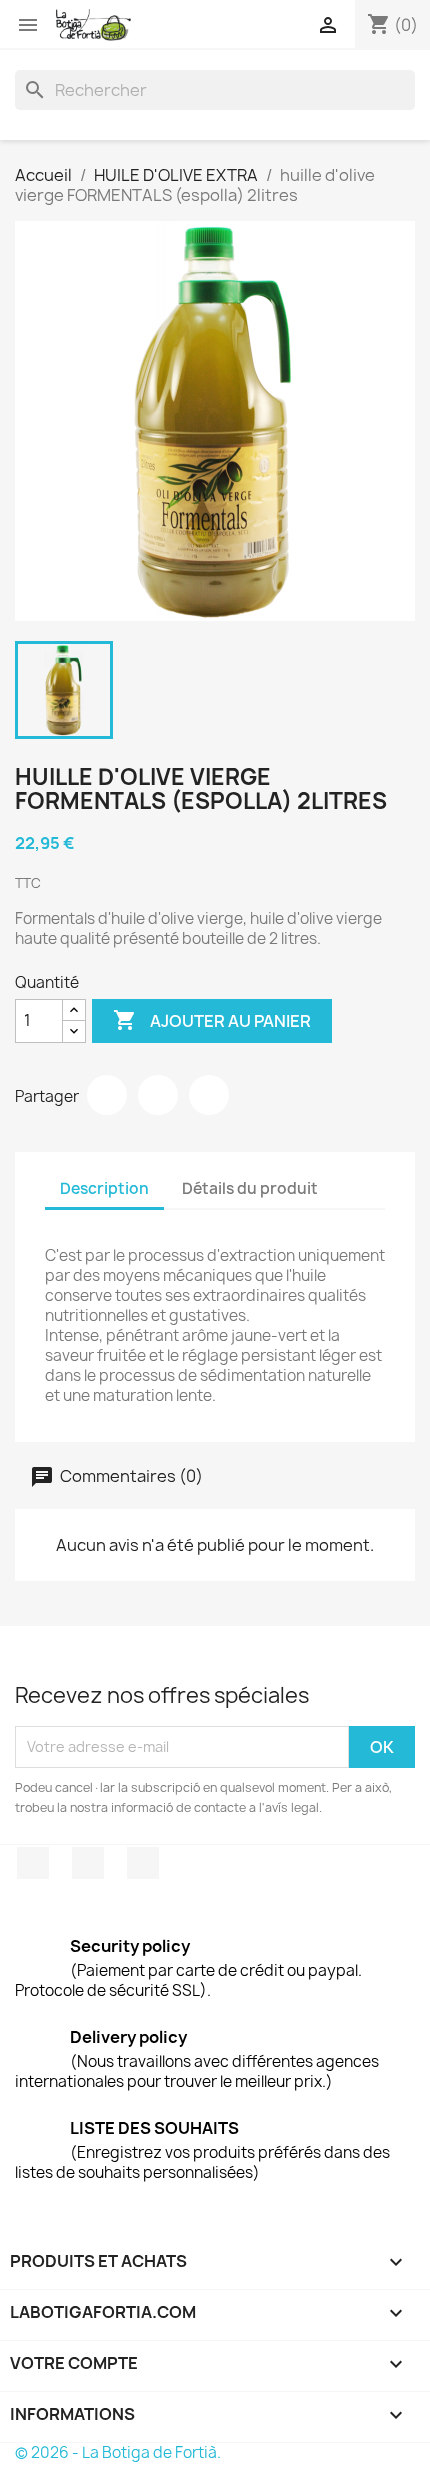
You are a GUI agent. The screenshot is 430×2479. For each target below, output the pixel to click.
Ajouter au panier (212, 1020)
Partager (107, 1095)
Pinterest (209, 1095)
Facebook (33, 1863)
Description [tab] (104, 1188)
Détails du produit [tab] (250, 1188)
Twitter (88, 1863)
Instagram (143, 1863)
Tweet (158, 1095)
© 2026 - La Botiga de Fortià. (118, 2452)
